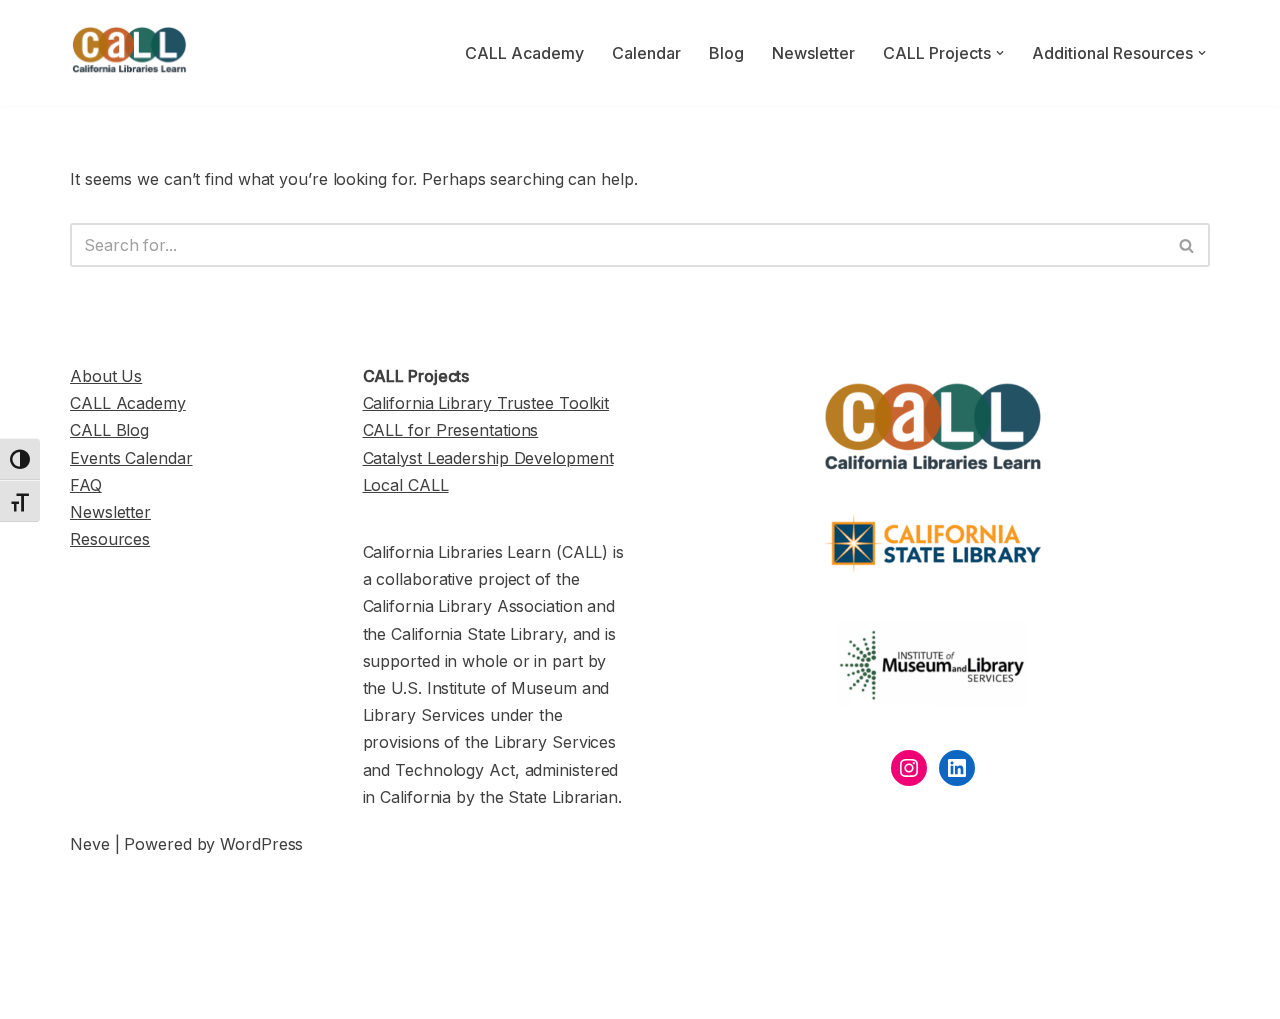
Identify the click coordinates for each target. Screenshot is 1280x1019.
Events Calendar (131, 458)
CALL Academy (524, 53)
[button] (1000, 53)
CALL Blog (109, 430)
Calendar (646, 53)
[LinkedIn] (957, 768)
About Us (106, 376)
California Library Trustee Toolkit (486, 403)
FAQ (86, 485)
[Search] (1187, 245)
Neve (90, 844)
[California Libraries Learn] (130, 53)
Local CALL (406, 485)
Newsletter (813, 53)
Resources (110, 539)
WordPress (261, 844)
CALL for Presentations (451, 430)
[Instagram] (909, 768)
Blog (726, 53)
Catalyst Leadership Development (488, 458)
